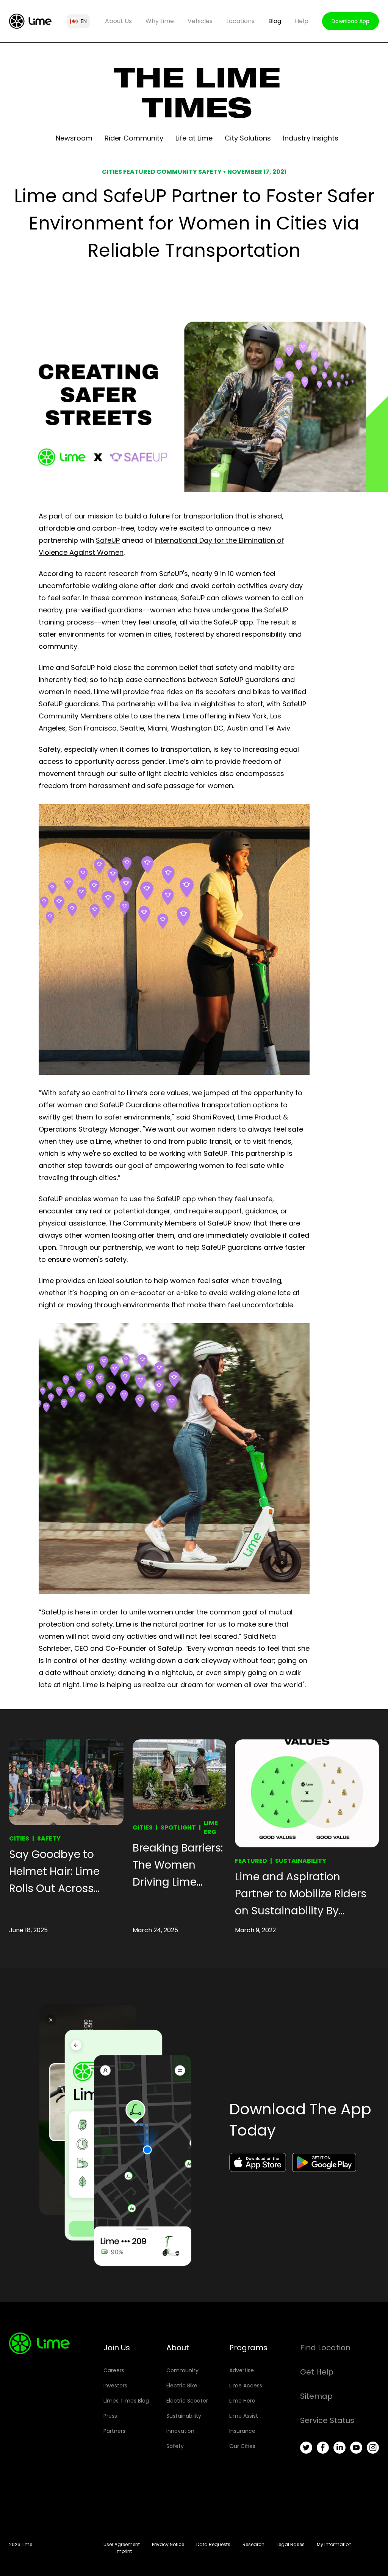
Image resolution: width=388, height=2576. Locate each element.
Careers (114, 2370)
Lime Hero (242, 2401)
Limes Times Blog (126, 2401)
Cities (19, 1838)
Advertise (242, 2370)
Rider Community (134, 138)
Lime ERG (211, 1827)
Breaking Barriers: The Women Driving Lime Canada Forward (178, 1866)
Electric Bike (182, 2386)
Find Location (325, 2348)
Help (302, 21)
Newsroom (74, 138)
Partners (114, 2431)
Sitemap (316, 2396)
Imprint (124, 2551)
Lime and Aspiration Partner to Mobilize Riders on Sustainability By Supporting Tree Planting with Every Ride (301, 1894)
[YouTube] (356, 2448)
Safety (49, 1838)
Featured (251, 1861)
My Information (334, 2544)
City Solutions (248, 138)
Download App (350, 21)
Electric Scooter (187, 2401)
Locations (240, 21)
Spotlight (178, 1827)
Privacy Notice (168, 2544)
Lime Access (246, 2386)
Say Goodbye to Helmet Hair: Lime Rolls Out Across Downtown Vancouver (54, 1872)
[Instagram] (373, 2448)
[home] (30, 21)
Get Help (317, 2372)
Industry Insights (311, 138)
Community (182, 2370)
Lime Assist (244, 2416)
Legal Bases (291, 2544)
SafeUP (108, 540)
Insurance (242, 2431)
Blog (275, 21)
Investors (115, 2386)
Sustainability (301, 1861)
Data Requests (213, 2544)
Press (110, 2416)
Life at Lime (194, 138)
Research (253, 2544)
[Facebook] (323, 2448)
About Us (118, 21)
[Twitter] (306, 2448)
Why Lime (160, 21)
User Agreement (122, 2544)
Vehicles (200, 21)
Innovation (180, 2431)
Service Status (327, 2420)
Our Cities (242, 2446)
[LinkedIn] (339, 2448)
